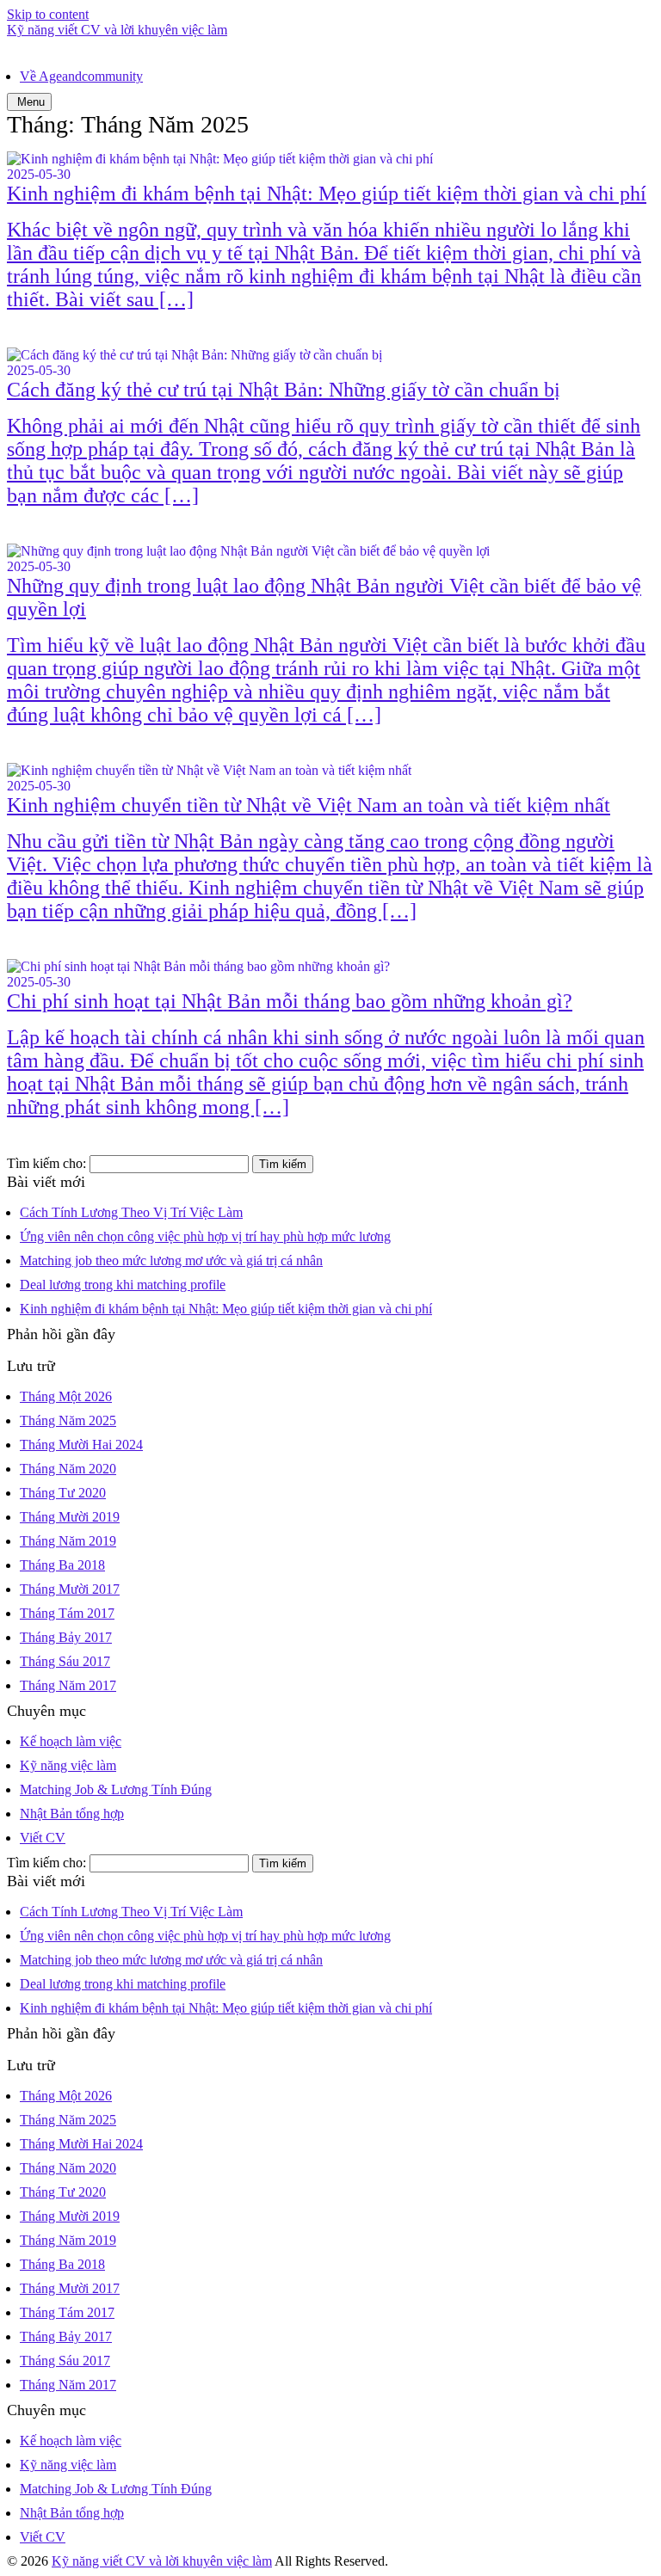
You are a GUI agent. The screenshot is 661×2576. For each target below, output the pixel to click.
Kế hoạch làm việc (71, 1741)
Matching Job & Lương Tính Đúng (116, 1789)
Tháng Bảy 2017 (66, 1637)
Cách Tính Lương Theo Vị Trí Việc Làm (131, 1212)
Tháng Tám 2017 (67, 1613)
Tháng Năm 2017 (68, 1685)
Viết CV (43, 1838)
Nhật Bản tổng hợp (72, 1814)
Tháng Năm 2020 (68, 1469)
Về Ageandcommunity (81, 76)
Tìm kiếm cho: (46, 1163)
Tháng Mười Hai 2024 (81, 1445)
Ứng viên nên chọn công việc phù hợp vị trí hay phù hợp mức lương (205, 1236)
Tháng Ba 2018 (62, 1565)
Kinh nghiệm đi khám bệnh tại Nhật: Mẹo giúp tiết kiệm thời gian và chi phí (226, 1309)
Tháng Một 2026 (66, 1396)
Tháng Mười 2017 (70, 1589)
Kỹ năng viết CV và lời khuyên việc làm (117, 30)
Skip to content (48, 14)
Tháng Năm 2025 (68, 1420)
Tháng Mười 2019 (70, 1517)
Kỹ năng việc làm (68, 1765)
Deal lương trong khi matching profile (123, 1285)
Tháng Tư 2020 (63, 1493)
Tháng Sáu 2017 (65, 1661)
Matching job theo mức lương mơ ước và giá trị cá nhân (171, 1260)
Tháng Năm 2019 (68, 1541)
